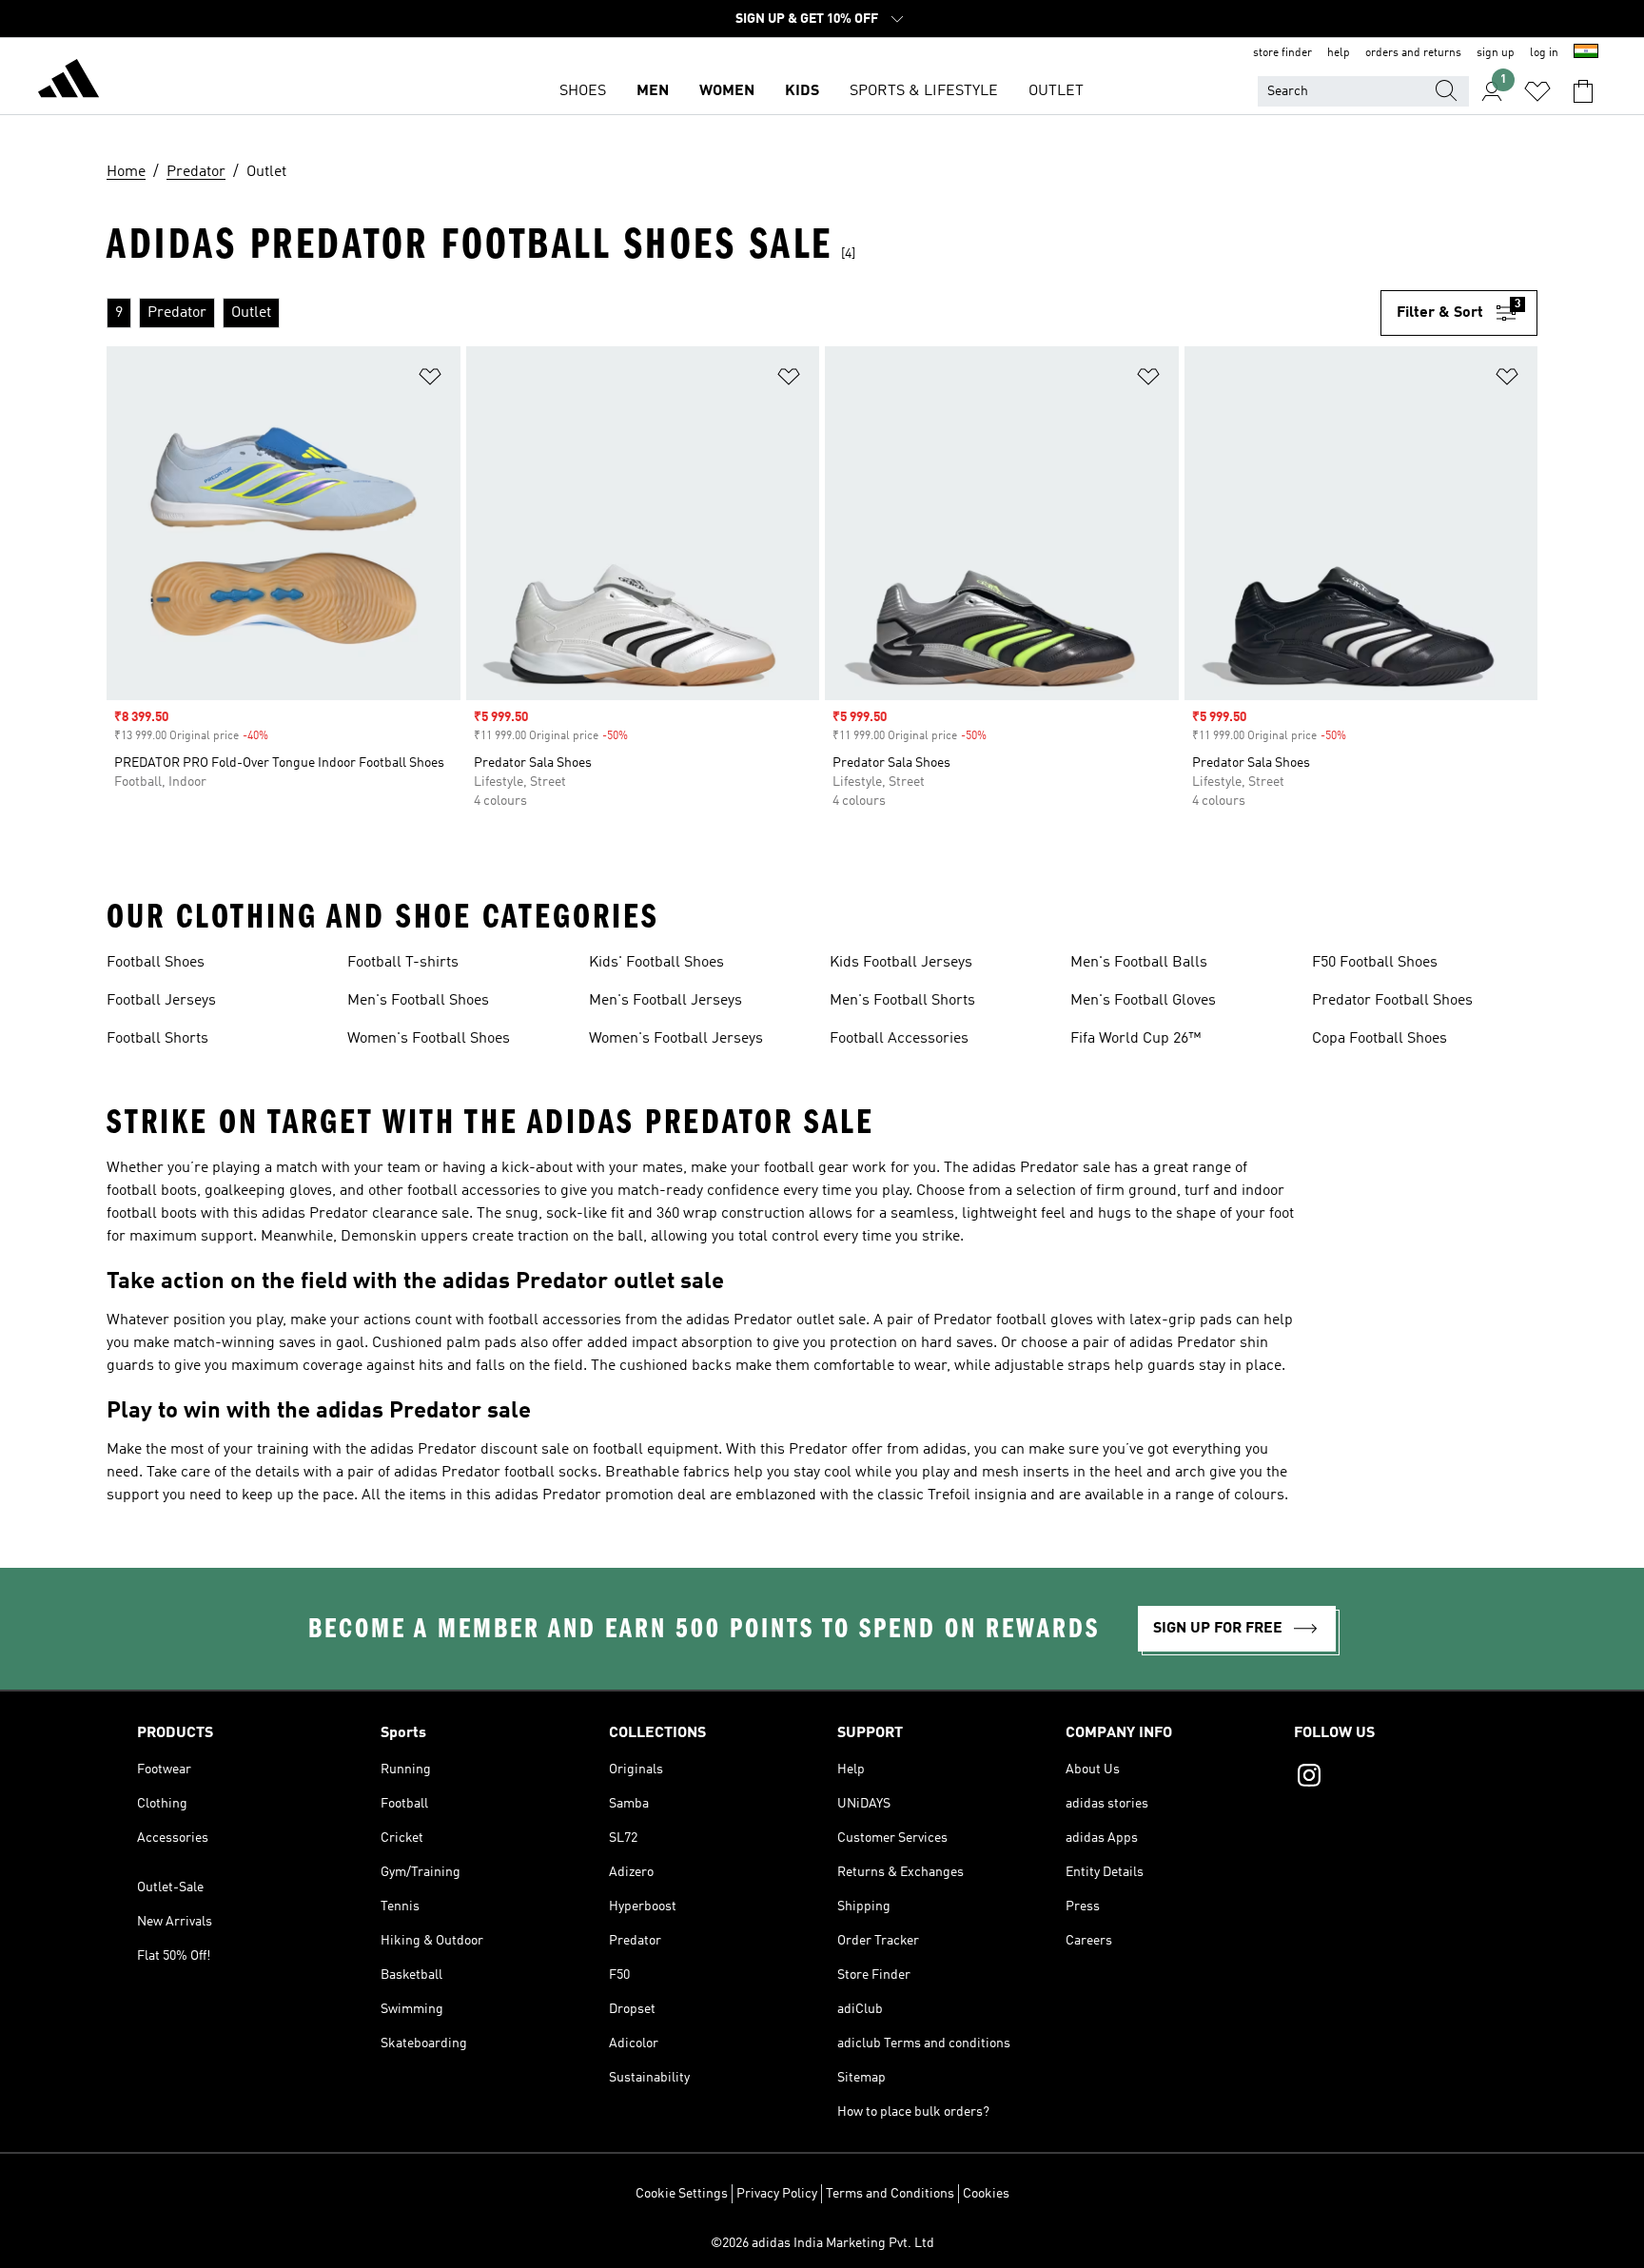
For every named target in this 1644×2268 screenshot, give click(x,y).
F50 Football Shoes (1375, 963)
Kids (802, 91)
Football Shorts (157, 1039)
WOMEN (727, 91)
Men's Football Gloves (1143, 1001)
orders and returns (1413, 53)
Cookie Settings (682, 2194)
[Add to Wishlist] (430, 380)
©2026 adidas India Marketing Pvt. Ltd (822, 2243)
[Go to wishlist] (1537, 91)
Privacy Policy (777, 2194)
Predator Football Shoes (1392, 1001)
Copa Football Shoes (1380, 1039)
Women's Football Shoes (429, 1039)
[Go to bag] (1583, 91)
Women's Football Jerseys (676, 1039)
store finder (1282, 53)
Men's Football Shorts (902, 1001)
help (1339, 53)
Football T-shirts (403, 963)
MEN (653, 91)
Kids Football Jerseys (901, 963)
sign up (1496, 53)
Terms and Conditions (890, 2194)
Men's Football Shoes (418, 1001)
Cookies (986, 2194)
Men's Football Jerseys (665, 1001)
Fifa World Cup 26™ (1135, 1039)
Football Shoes (156, 963)
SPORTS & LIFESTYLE (924, 91)
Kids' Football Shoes (656, 963)
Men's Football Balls (1139, 963)
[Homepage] (68, 82)
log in (1544, 53)
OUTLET (1056, 91)
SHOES (583, 91)
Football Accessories (899, 1039)
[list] (744, 313)
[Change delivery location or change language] (1586, 53)
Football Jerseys (161, 1001)
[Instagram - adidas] (1400, 1778)
